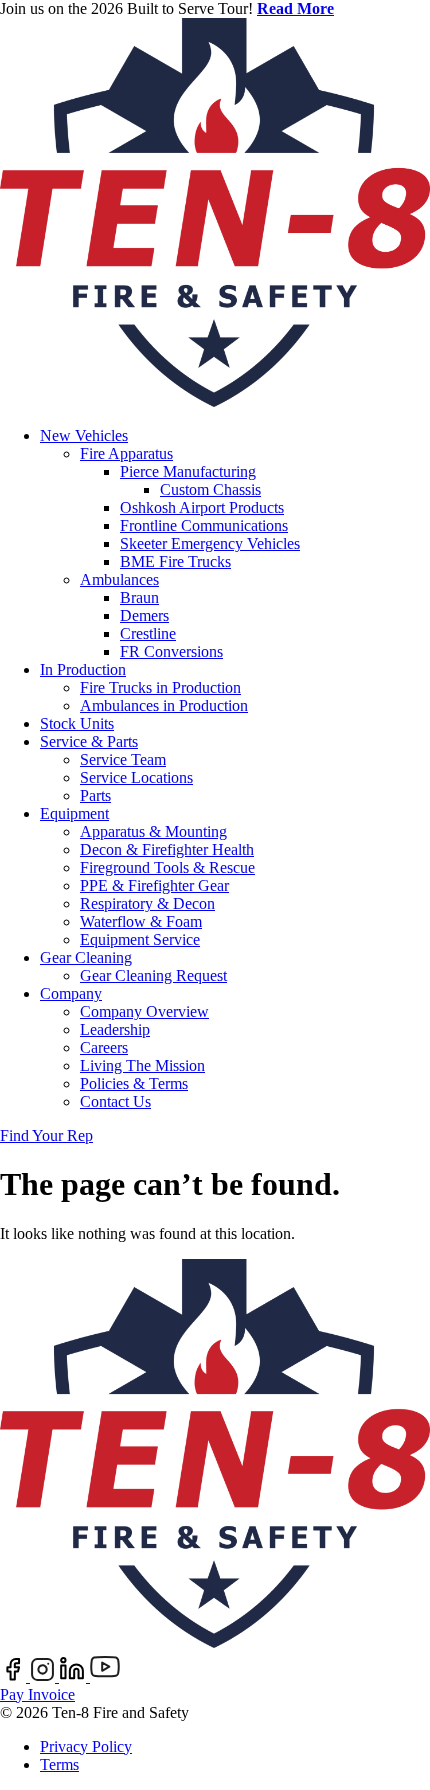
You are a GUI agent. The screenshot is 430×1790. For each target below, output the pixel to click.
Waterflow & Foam (141, 921)
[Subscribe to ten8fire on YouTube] (105, 1676)
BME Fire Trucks (175, 561)
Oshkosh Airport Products (202, 507)
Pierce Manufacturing (188, 471)
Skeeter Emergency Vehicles (210, 543)
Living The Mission (142, 1065)
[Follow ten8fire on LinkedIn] (74, 1676)
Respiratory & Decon (147, 903)
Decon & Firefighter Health (167, 849)
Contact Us (115, 1101)
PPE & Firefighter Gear (154, 885)
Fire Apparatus (126, 453)
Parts (95, 795)
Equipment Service (140, 939)
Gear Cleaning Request (153, 975)
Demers (144, 615)
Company (71, 993)
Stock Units (77, 723)
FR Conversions (171, 651)
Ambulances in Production (164, 705)
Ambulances (119, 579)
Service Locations (136, 777)
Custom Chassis (210, 489)
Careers (104, 1047)
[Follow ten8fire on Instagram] (44, 1676)
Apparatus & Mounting (153, 831)
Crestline (148, 633)
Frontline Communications (204, 525)
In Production (83, 669)
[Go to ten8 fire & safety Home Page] (215, 401)
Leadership (115, 1029)
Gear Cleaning (86, 957)
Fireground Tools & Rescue (167, 867)
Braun (139, 597)
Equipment (74, 813)
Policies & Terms (134, 1083)
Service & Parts (89, 741)
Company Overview (144, 1011)
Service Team (123, 759)
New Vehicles (84, 435)
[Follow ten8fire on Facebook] (15, 1676)
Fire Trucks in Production (160, 687)
